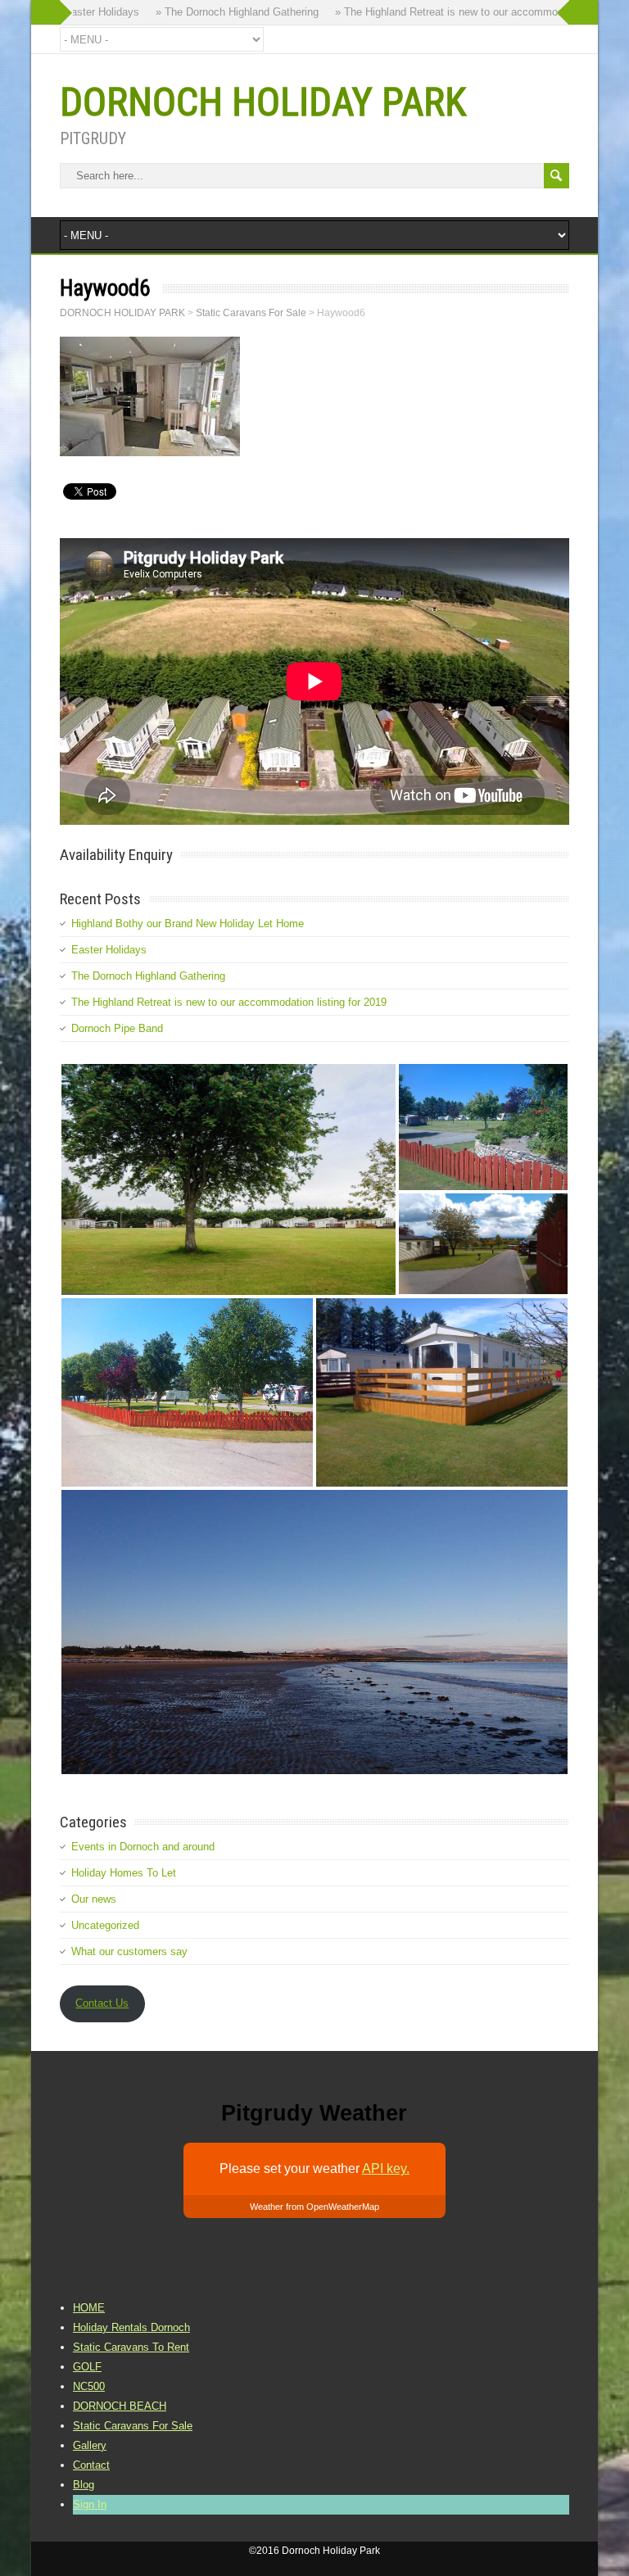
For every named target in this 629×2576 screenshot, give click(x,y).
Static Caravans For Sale (133, 2426)
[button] (229, 1179)
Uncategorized (105, 1925)
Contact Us (102, 2003)
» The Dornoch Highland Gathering (219, 12)
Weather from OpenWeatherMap (314, 2207)
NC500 (89, 2386)
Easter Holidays (109, 950)
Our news (94, 1899)
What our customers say (129, 1951)
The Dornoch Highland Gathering (148, 976)
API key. (386, 2169)
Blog (84, 2485)
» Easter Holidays (79, 12)
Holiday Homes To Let (124, 1873)
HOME (89, 2308)
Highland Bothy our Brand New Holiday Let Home (188, 924)
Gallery (90, 2445)
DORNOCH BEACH (120, 2406)
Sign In (90, 2504)
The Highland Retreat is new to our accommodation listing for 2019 (229, 1002)
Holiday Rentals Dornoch (131, 2327)
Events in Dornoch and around (143, 1847)
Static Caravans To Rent (131, 2347)
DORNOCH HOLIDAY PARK (263, 102)
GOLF (87, 2367)
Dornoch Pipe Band (117, 1028)
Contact (91, 2465)
